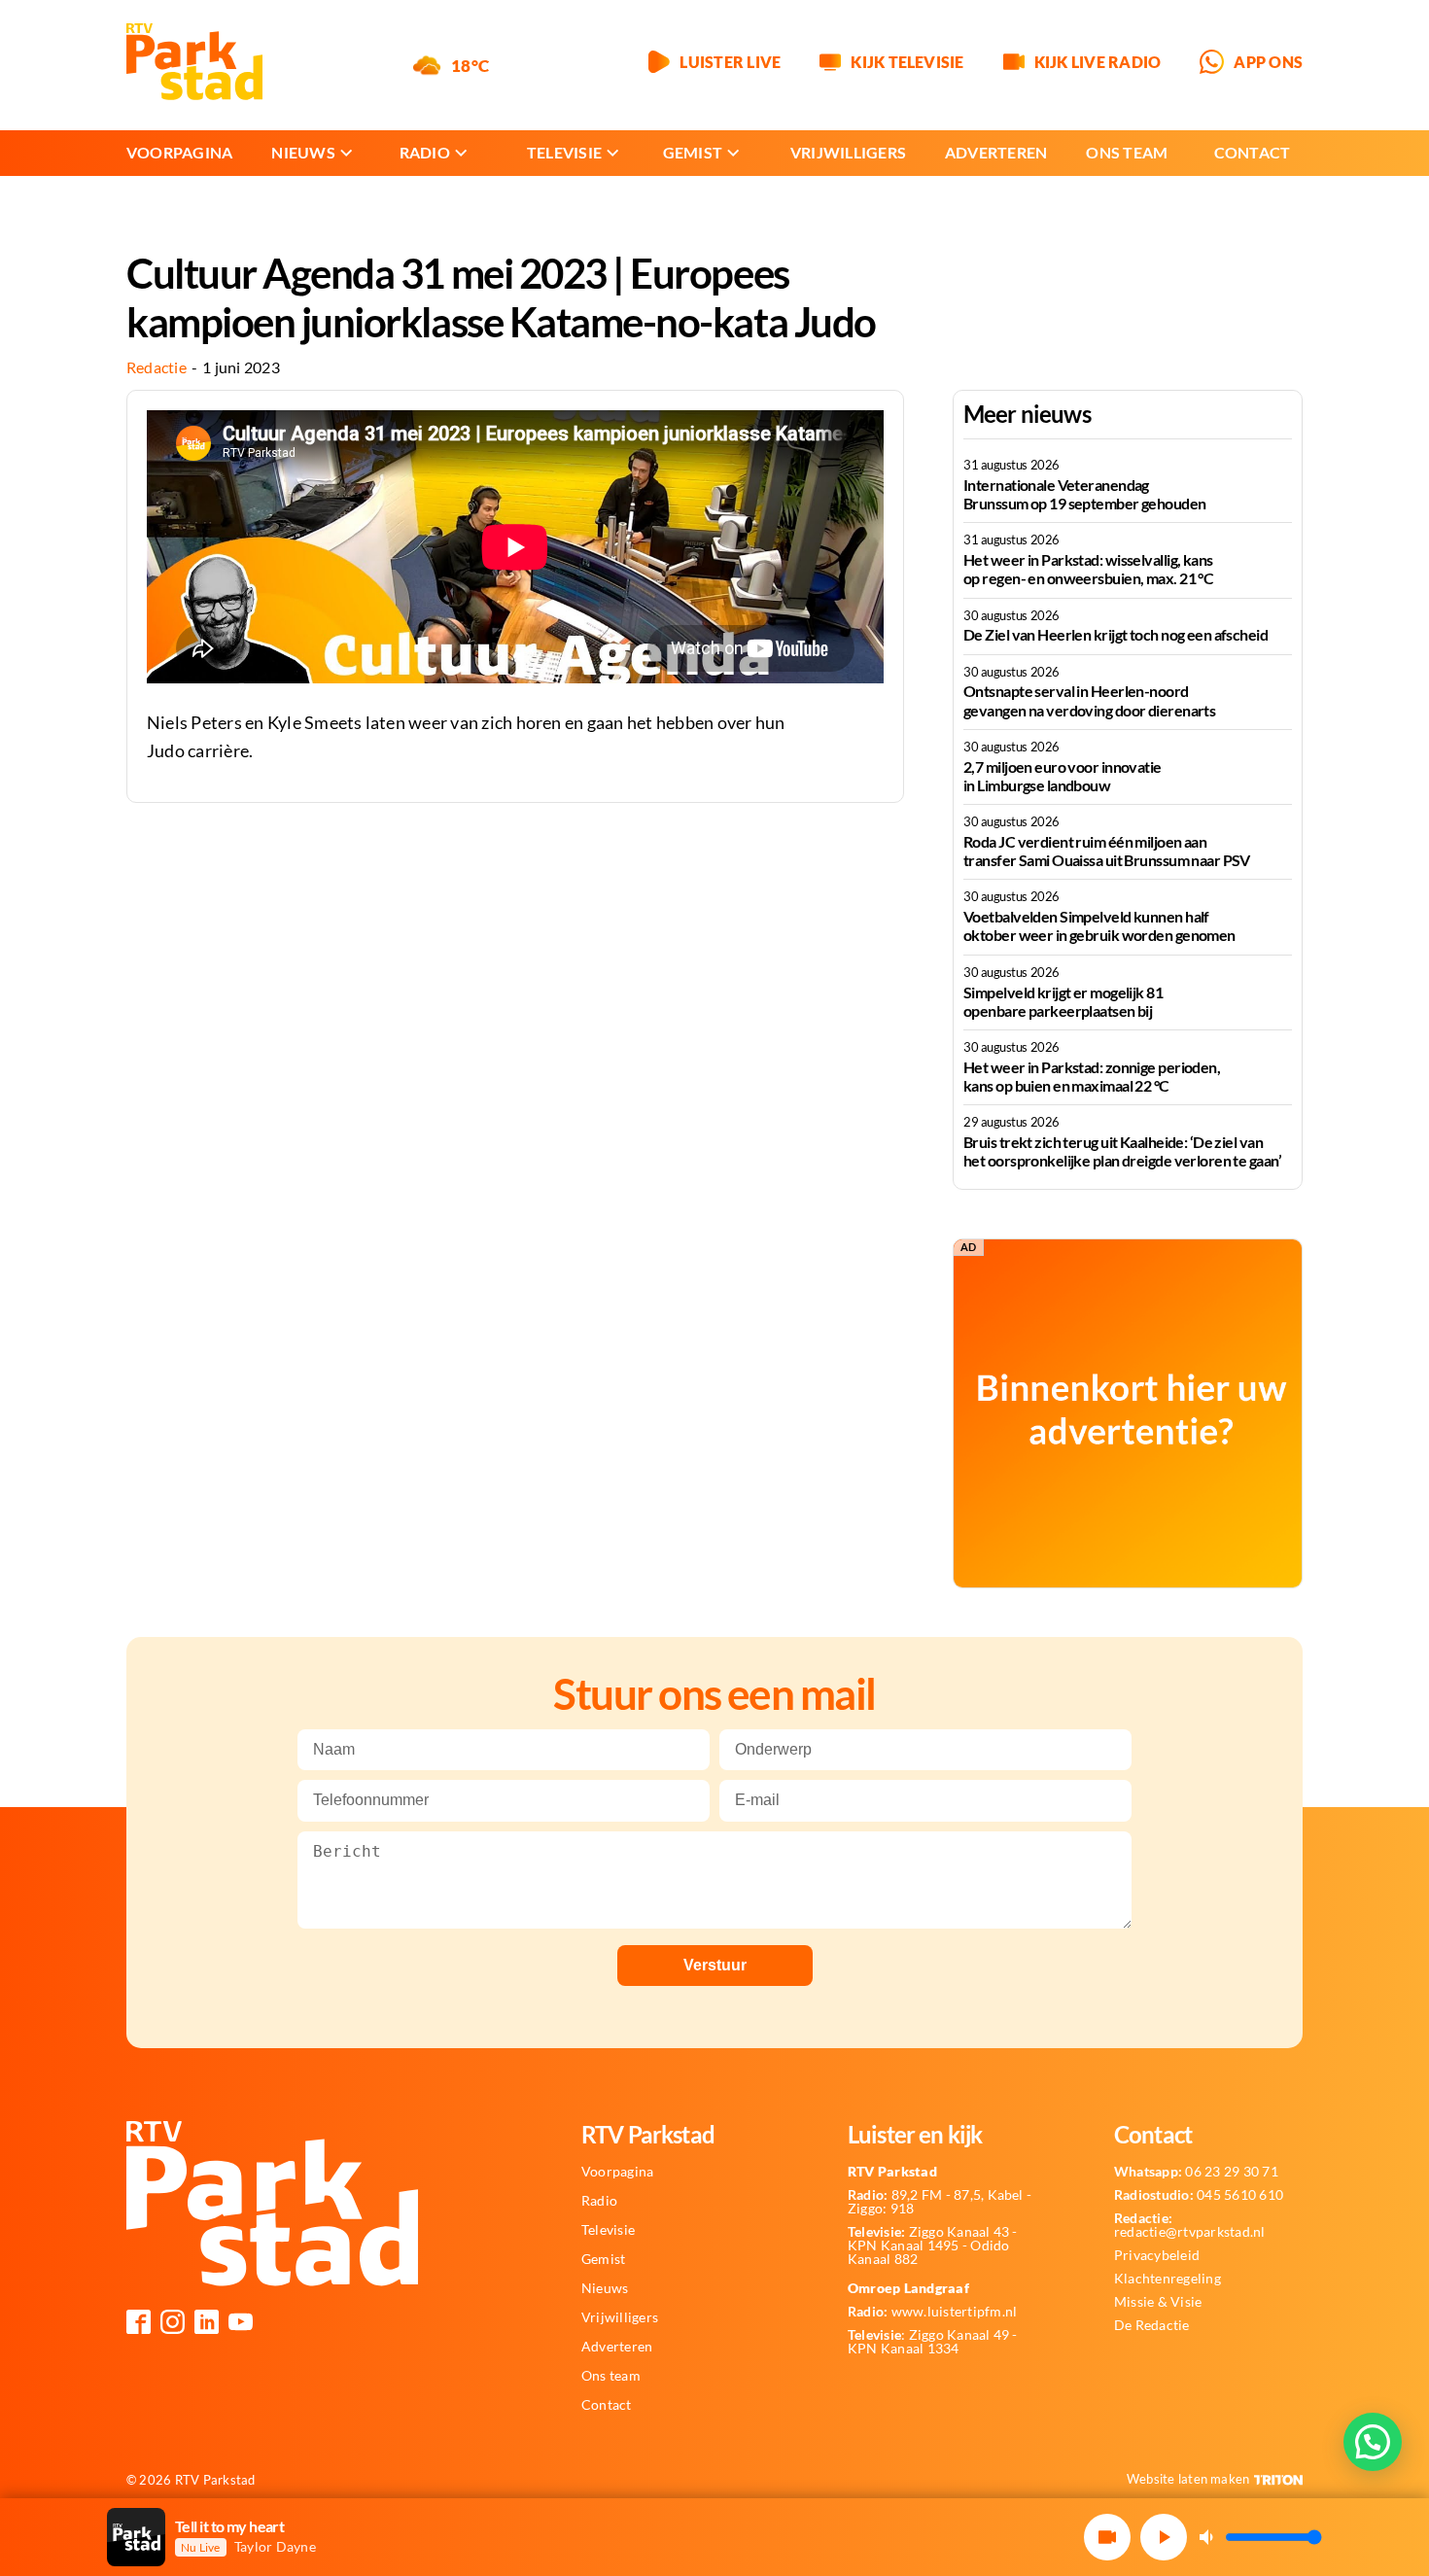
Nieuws (303, 152)
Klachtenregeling (1168, 2279)
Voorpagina (179, 152)
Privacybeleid (1157, 2255)
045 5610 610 (1199, 2195)
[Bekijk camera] (1107, 2537)
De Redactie (1152, 2325)
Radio (425, 152)
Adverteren (996, 152)
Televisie (564, 152)
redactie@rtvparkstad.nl (1190, 2225)
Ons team (1127, 152)
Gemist (693, 152)
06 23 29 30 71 (1196, 2172)
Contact (1253, 152)
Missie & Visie (1158, 2302)
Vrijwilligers (848, 152)
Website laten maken (1188, 2479)
